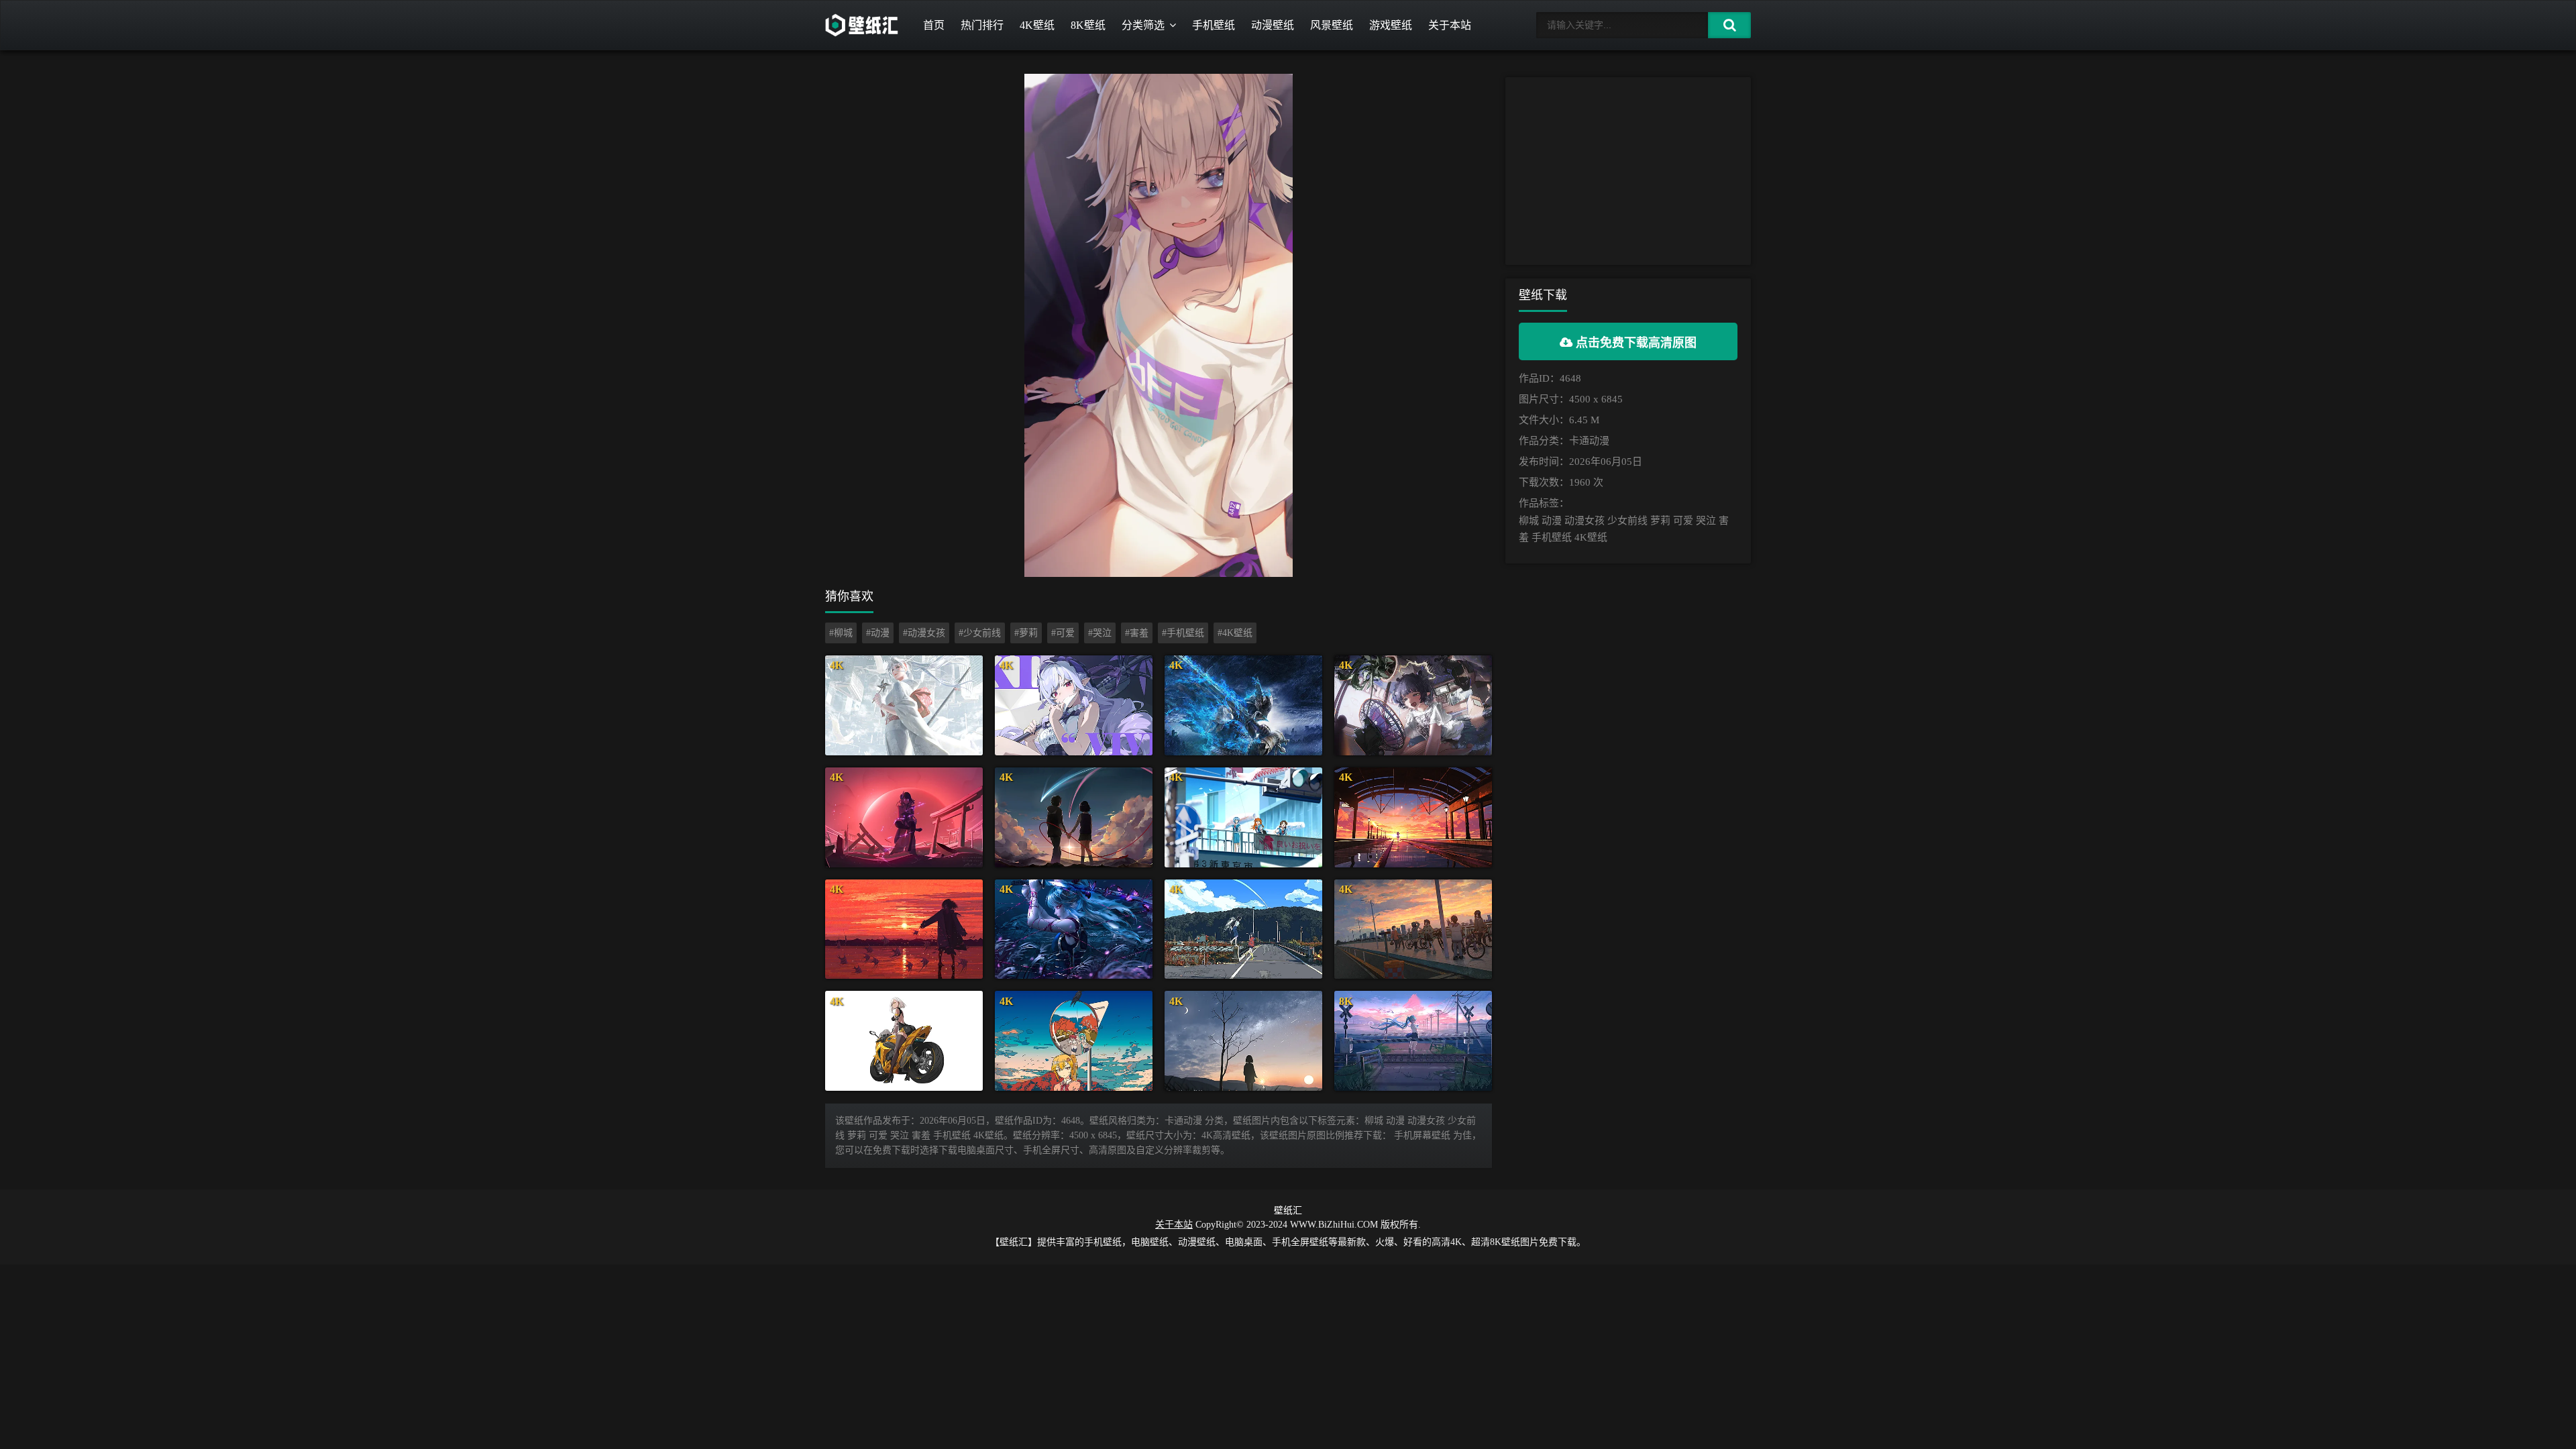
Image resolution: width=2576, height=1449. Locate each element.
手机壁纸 (1214, 25)
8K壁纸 (1088, 25)
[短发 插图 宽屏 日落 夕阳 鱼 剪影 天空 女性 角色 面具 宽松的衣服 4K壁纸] (904, 929)
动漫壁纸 (1273, 25)
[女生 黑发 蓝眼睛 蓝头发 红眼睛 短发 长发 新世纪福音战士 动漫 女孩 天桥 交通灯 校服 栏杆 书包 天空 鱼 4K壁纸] (1243, 817)
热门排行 (982, 25)
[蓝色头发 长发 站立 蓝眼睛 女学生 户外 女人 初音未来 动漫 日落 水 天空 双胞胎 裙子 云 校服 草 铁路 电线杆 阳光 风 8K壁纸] (1413, 1041)
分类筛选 (1143, 25)
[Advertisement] (1628, 171)
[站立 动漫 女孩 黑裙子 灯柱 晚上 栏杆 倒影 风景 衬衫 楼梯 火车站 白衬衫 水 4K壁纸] (1413, 817)
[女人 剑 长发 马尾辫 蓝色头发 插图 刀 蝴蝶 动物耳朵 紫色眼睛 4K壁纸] (1074, 929)
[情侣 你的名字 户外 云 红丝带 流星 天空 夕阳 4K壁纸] (1074, 817)
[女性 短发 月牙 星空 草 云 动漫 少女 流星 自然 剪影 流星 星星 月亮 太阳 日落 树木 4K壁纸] (1243, 1041)
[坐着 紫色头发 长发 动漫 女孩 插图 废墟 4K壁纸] (904, 817)
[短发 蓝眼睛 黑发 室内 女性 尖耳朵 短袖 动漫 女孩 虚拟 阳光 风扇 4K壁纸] (1413, 705)
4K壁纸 (1037, 25)
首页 (934, 25)
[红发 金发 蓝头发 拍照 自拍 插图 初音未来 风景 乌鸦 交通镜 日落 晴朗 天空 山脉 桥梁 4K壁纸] (1074, 1041)
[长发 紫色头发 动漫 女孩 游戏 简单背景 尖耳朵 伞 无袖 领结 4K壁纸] (1074, 705)
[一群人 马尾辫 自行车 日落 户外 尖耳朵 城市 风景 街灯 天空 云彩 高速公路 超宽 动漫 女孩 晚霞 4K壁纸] (1413, 929)
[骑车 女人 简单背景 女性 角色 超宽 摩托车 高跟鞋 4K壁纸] (904, 1041)
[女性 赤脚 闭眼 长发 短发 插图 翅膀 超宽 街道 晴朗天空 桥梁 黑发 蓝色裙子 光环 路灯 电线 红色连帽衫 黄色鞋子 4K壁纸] (1243, 929)
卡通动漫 (1589, 441)
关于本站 (1450, 25)
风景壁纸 (1332, 25)
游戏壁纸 (1391, 25)
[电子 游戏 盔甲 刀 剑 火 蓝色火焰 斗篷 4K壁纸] (1243, 705)
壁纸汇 (1288, 1211)
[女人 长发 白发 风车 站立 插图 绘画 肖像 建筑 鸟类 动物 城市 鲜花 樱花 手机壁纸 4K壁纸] (904, 705)
